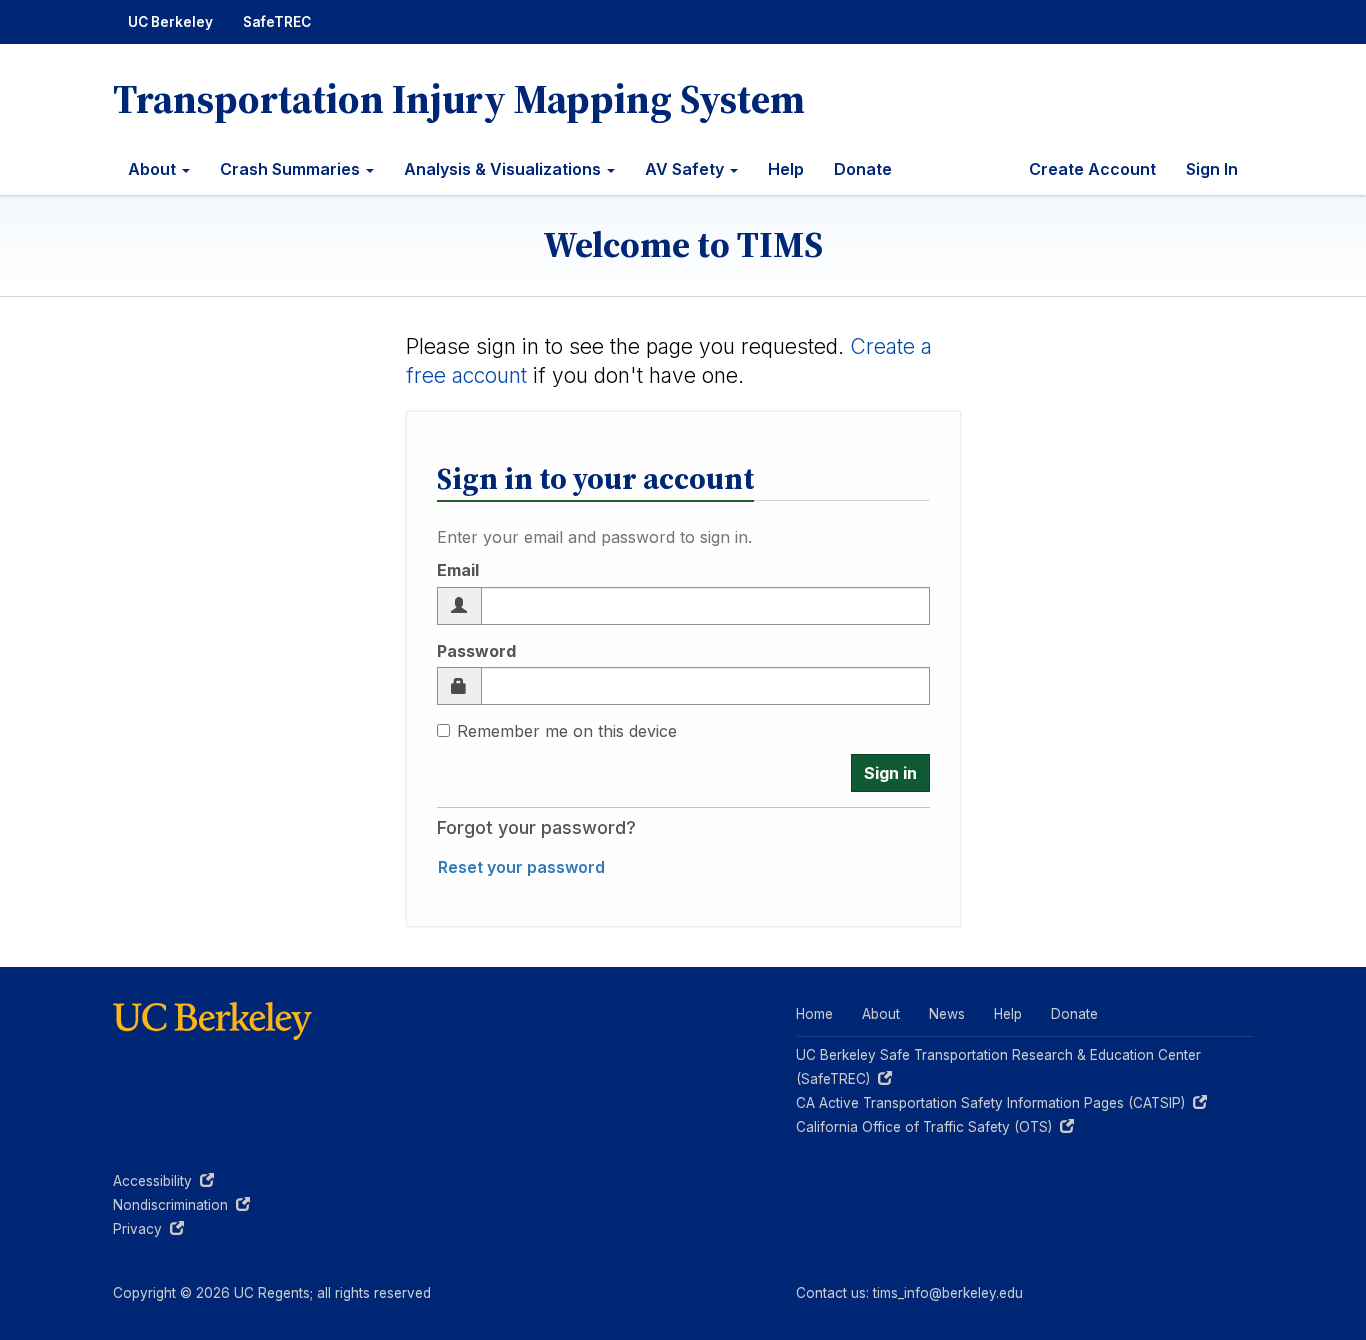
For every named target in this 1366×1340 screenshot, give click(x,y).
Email (458, 570)
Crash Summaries (292, 169)
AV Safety (686, 169)
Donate (863, 169)
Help (786, 169)
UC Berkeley (170, 22)
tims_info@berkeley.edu (948, 1293)
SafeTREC (277, 22)
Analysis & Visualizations (504, 169)
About (154, 169)
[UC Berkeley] (213, 1020)
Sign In (1212, 169)
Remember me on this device (567, 731)
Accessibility (163, 1181)
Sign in (890, 773)
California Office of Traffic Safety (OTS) (928, 1127)
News (947, 1014)
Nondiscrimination (181, 1205)
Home (814, 1014)
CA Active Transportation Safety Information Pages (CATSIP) (994, 1103)
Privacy (148, 1229)
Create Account (1092, 169)
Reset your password (521, 867)
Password (476, 651)
